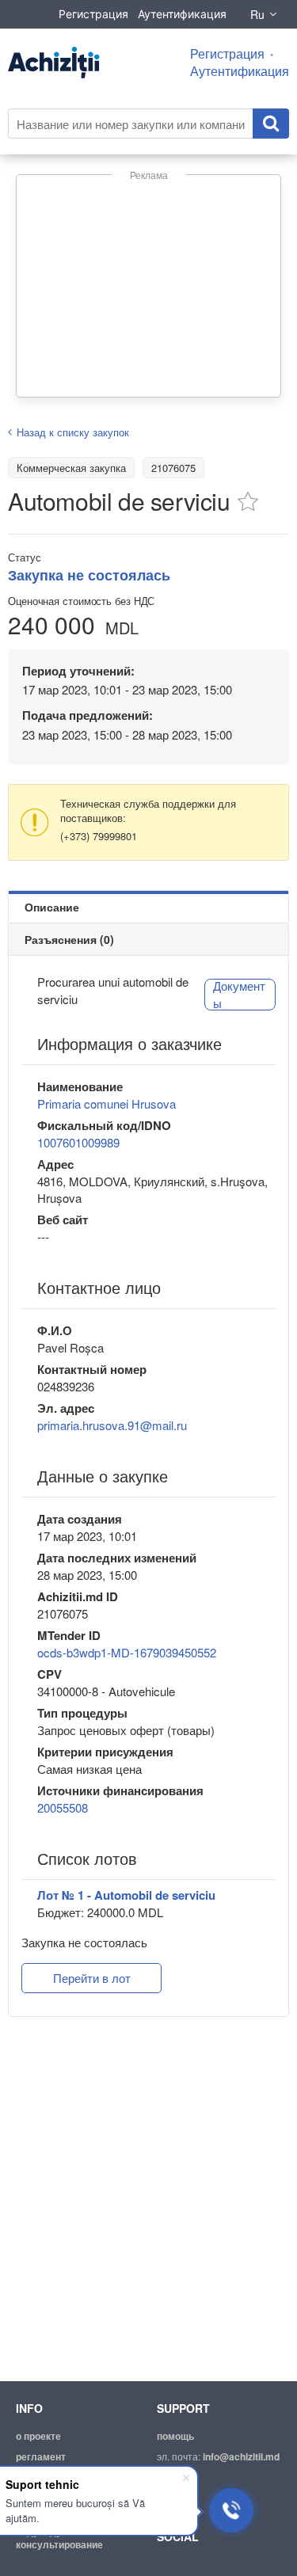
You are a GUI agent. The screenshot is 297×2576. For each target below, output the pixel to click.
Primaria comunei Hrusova (107, 1103)
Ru (257, 14)
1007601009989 (78, 1142)
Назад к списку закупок (73, 432)
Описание (52, 907)
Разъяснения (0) (69, 939)
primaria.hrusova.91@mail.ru (112, 1425)
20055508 (63, 1807)
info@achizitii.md (241, 2456)
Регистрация (93, 14)
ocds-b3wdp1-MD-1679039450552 (127, 1652)
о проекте (38, 2436)
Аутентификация (182, 14)
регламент (41, 2456)
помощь (175, 2436)
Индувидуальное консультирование (59, 2538)
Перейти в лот (92, 1978)
